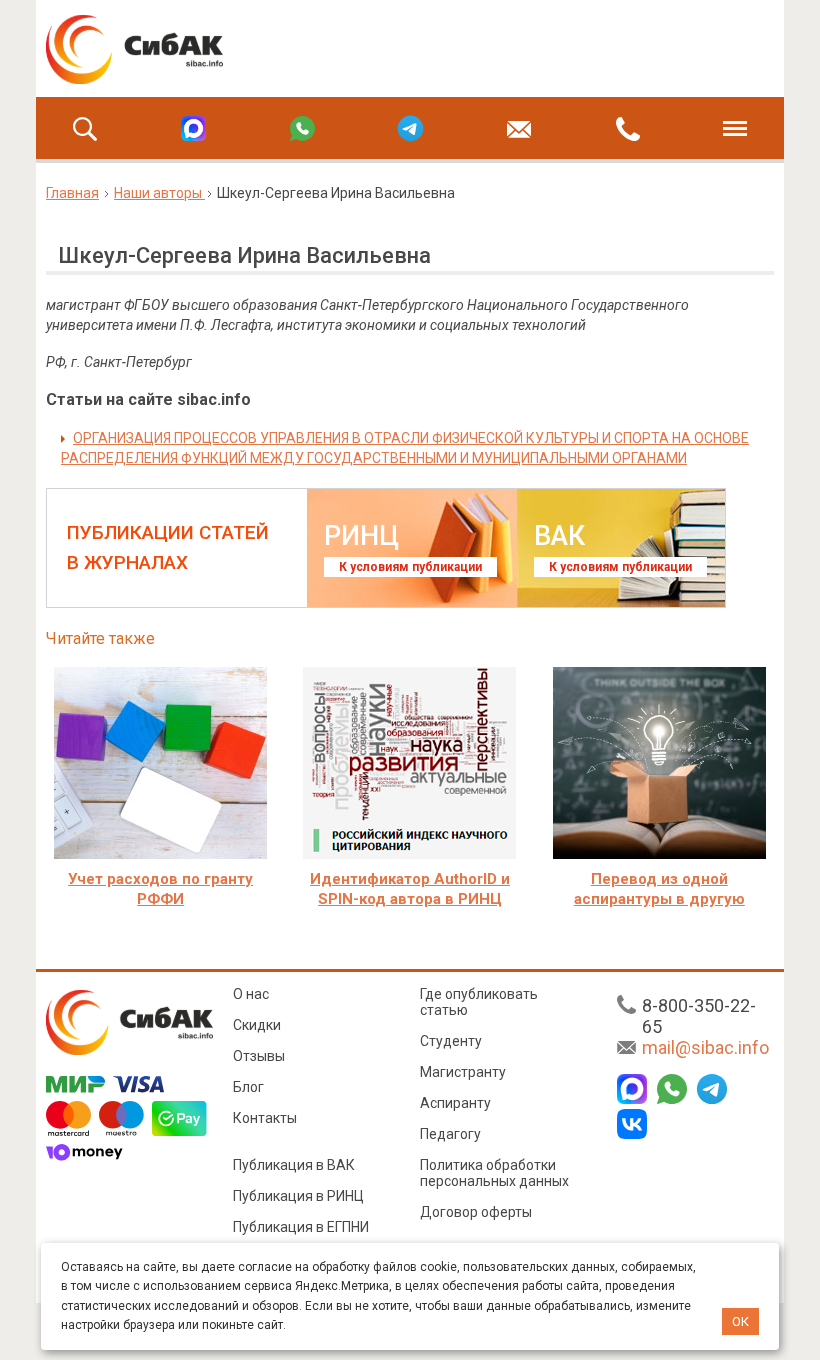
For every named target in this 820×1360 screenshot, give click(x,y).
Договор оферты (476, 1212)
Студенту (451, 1041)
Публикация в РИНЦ (298, 1196)
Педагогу (450, 1134)
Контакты (265, 1118)
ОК (740, 1321)
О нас (251, 994)
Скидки (257, 1025)
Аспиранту (455, 1103)
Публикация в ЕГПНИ (301, 1227)
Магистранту (463, 1072)
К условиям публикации (410, 567)
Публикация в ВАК (294, 1165)
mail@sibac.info (705, 1047)
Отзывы (259, 1056)
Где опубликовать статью (479, 1002)
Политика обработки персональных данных (494, 1173)
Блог (248, 1087)
